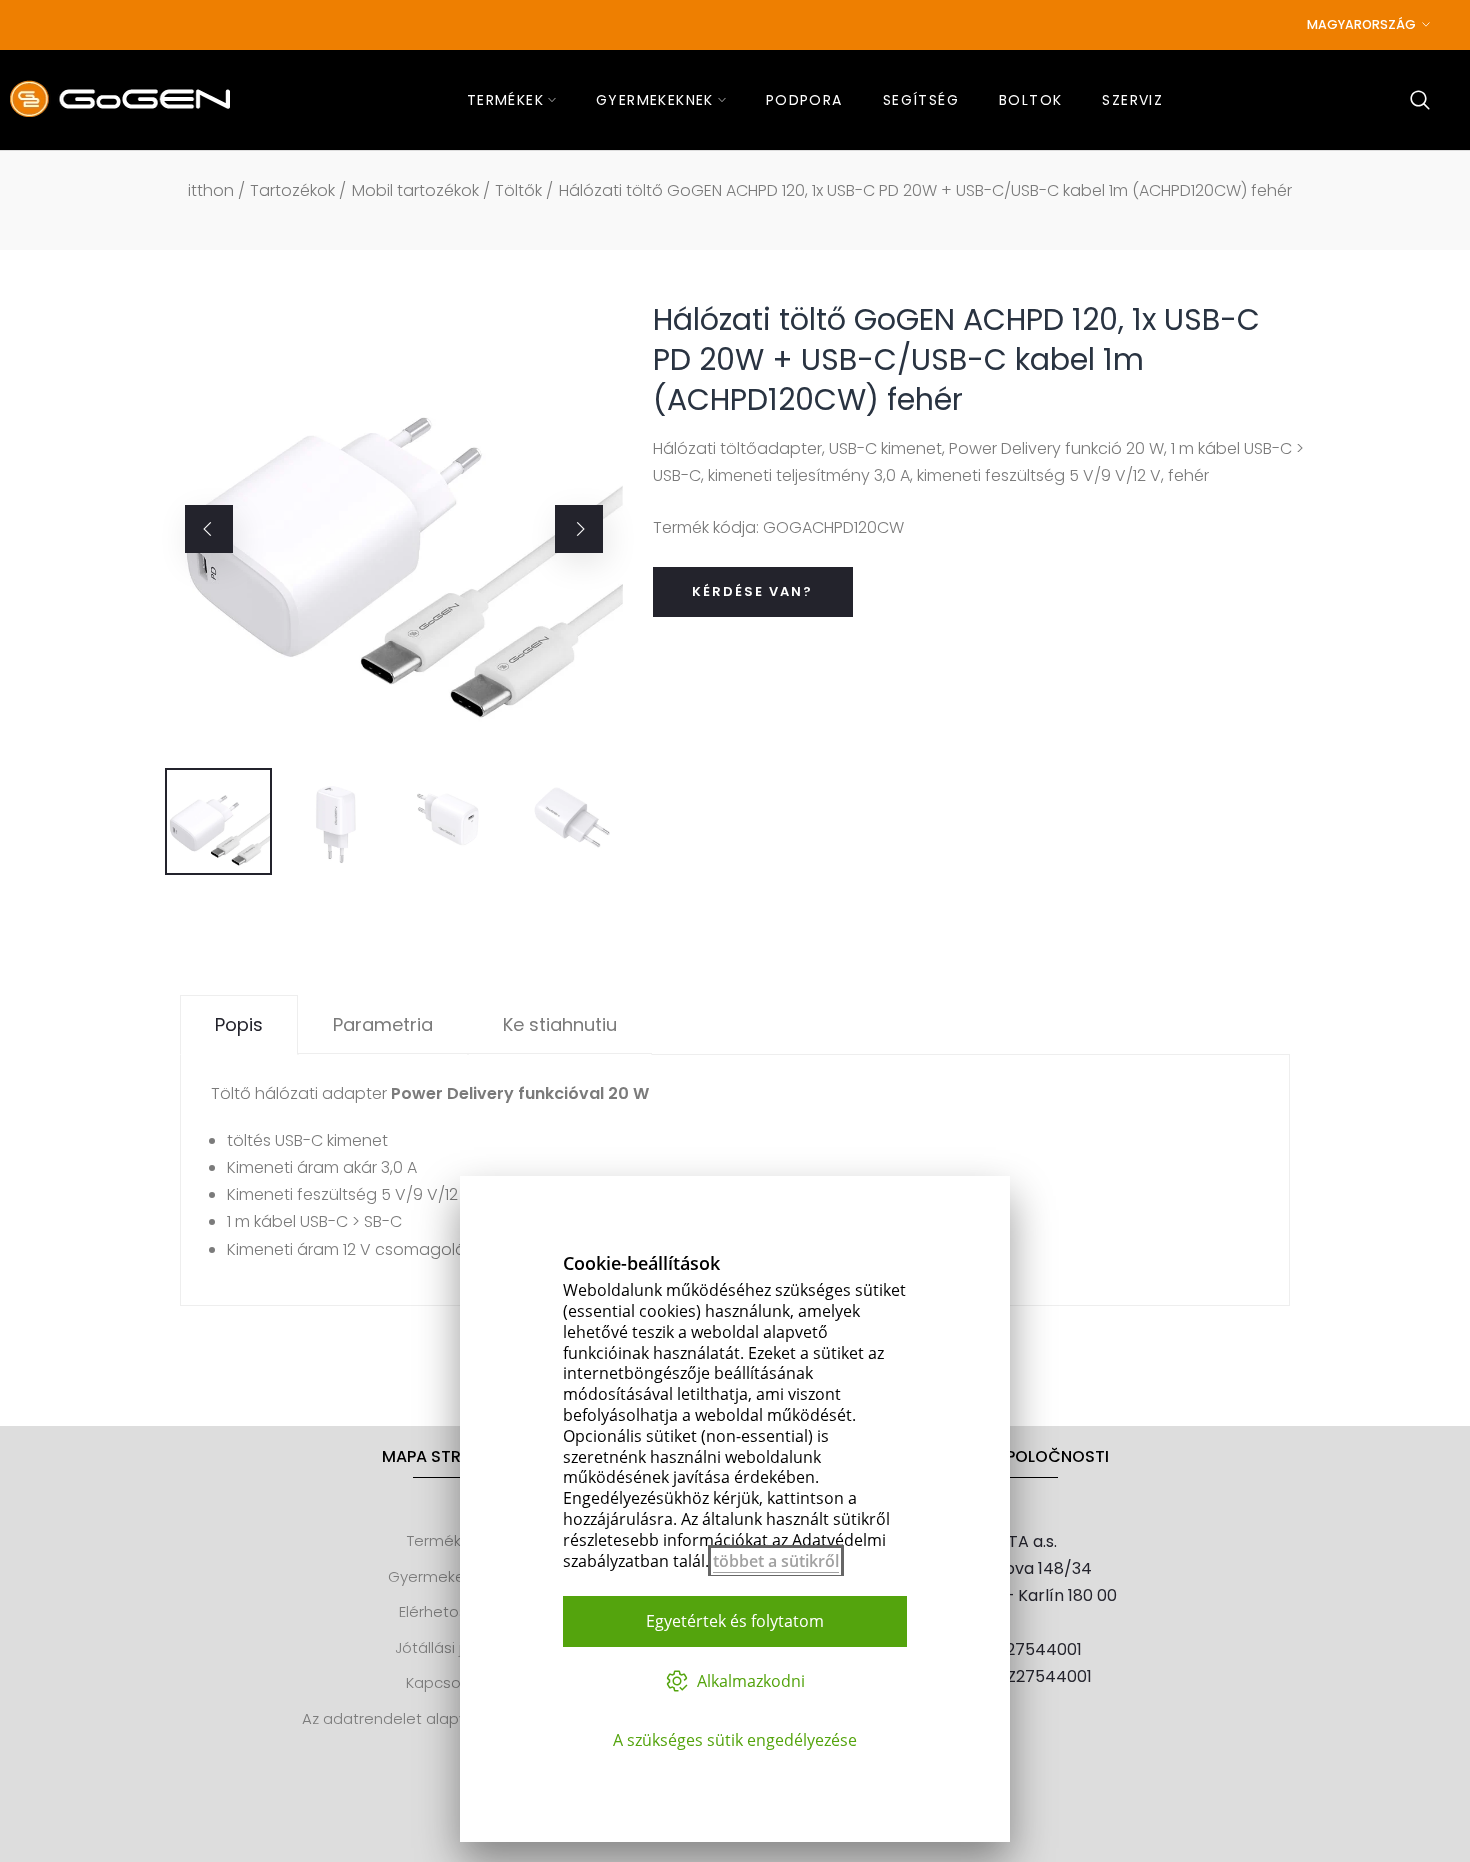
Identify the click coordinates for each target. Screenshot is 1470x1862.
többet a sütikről (776, 1561)
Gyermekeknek (443, 1576)
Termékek (442, 1540)
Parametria (383, 1024)
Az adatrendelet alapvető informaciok (442, 1718)
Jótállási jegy (442, 1647)
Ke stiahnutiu (560, 1024)
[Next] (579, 529)
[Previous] (209, 529)
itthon (211, 190)
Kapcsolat (443, 1682)
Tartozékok (292, 190)
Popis (239, 1024)
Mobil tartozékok (415, 190)
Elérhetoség (443, 1611)
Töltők (518, 190)
